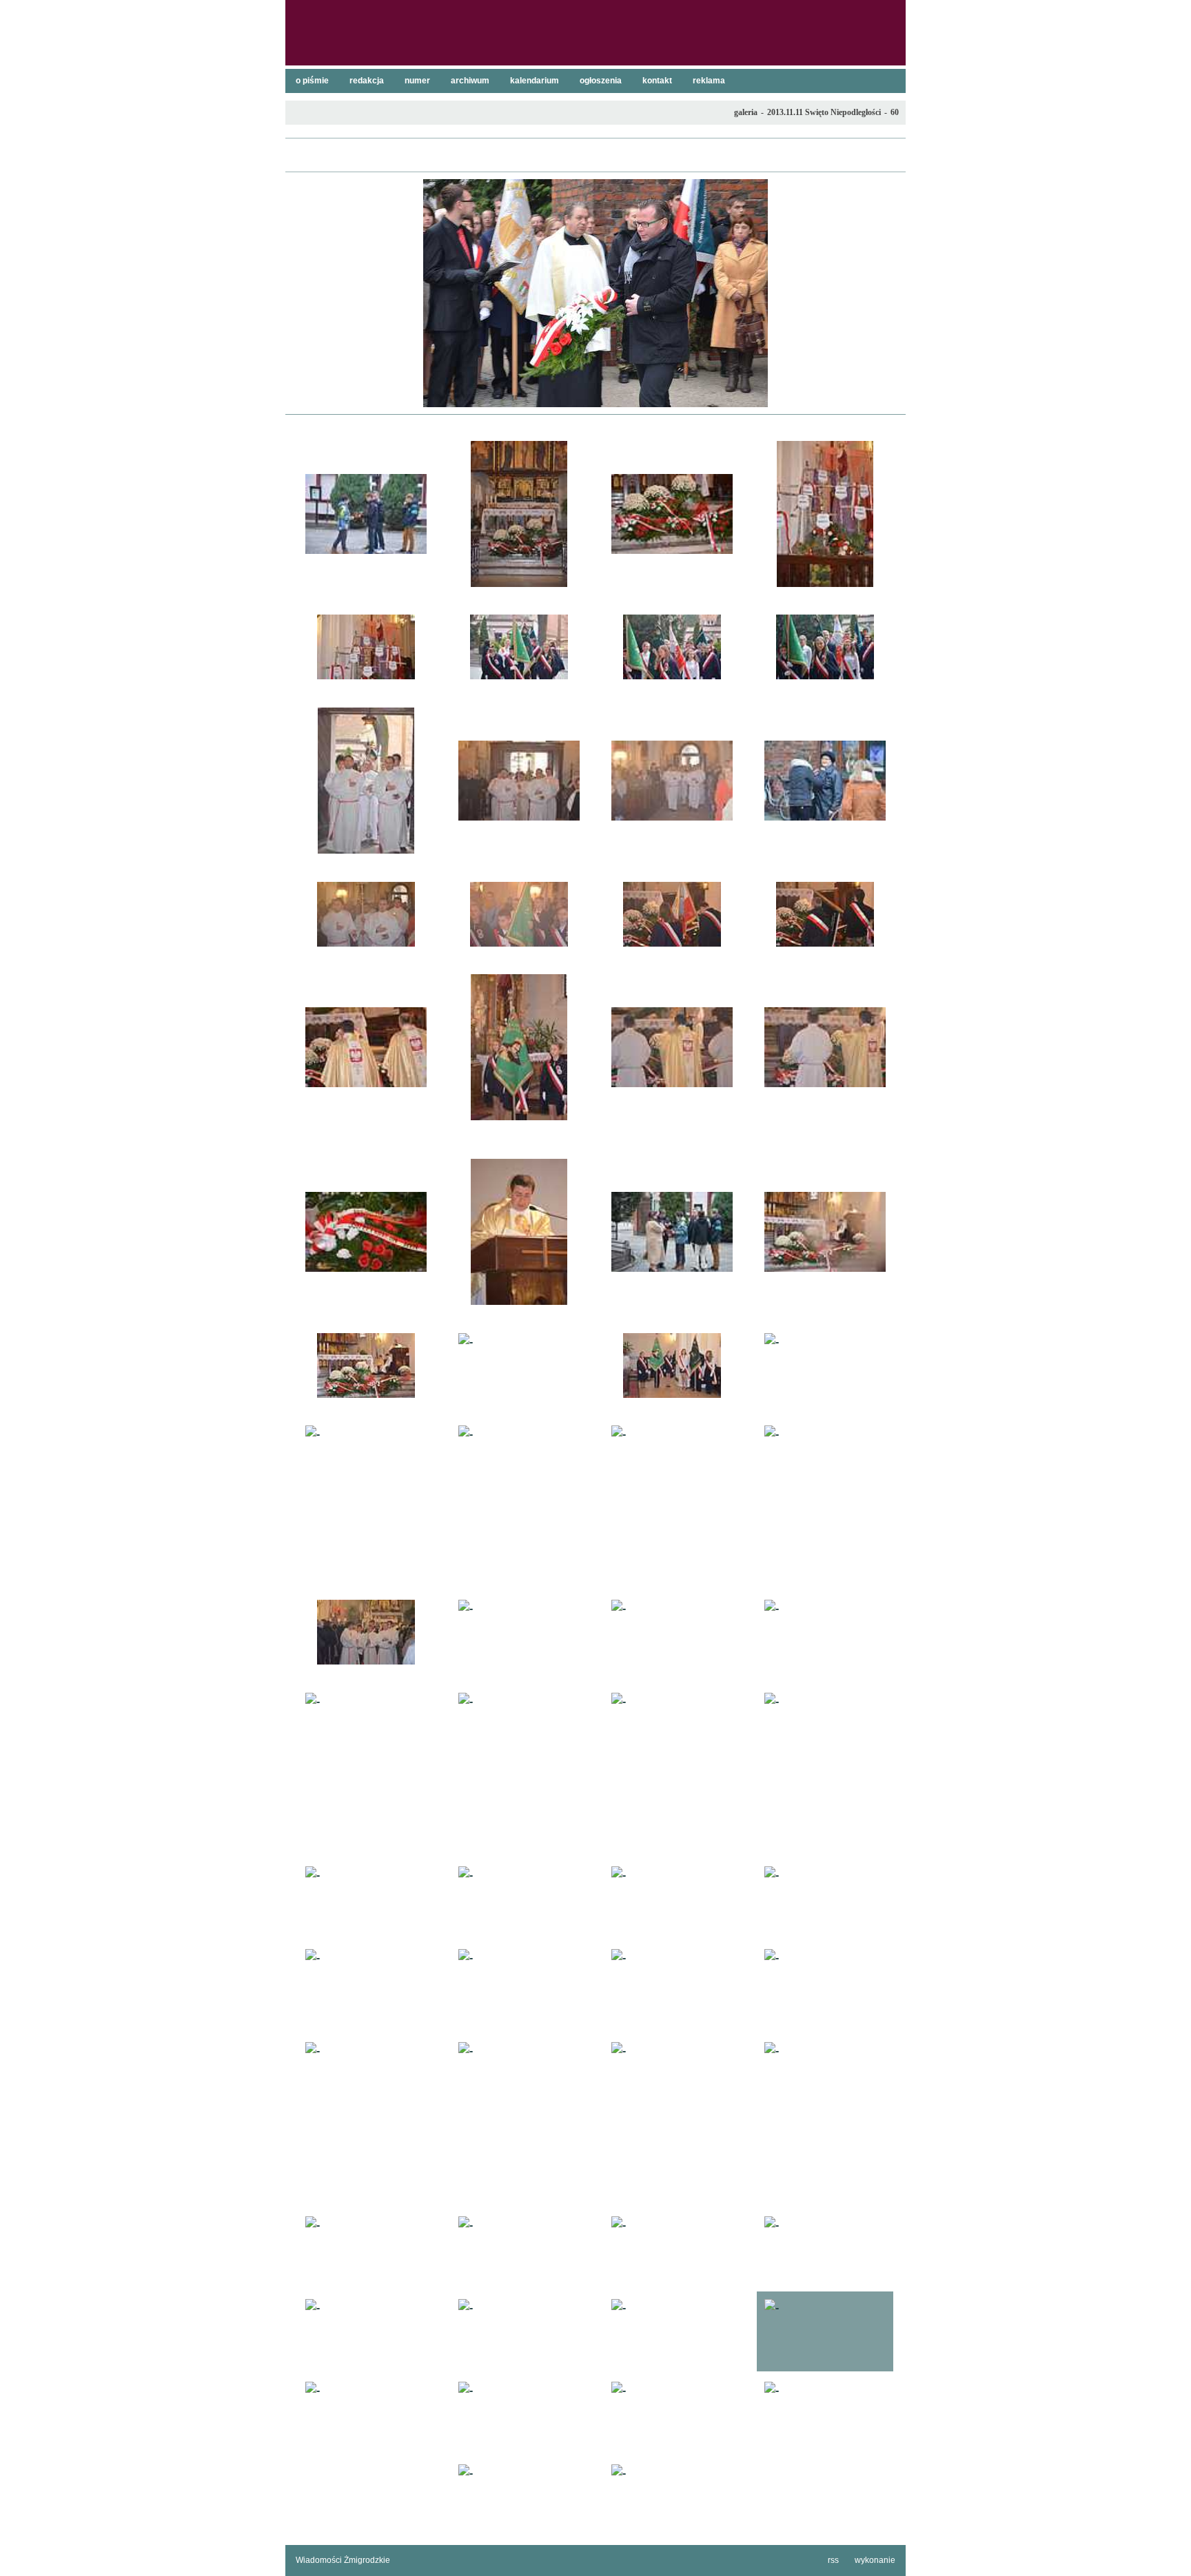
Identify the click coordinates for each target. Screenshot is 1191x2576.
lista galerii (595, 155)
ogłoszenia (601, 81)
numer (417, 81)
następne (888, 293)
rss (833, 2560)
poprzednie (303, 293)
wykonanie (875, 2560)
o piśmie (312, 81)
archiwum (470, 81)
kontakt (657, 81)
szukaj (890, 14)
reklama (709, 81)
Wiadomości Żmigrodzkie (343, 2560)
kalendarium (535, 81)
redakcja (367, 81)
